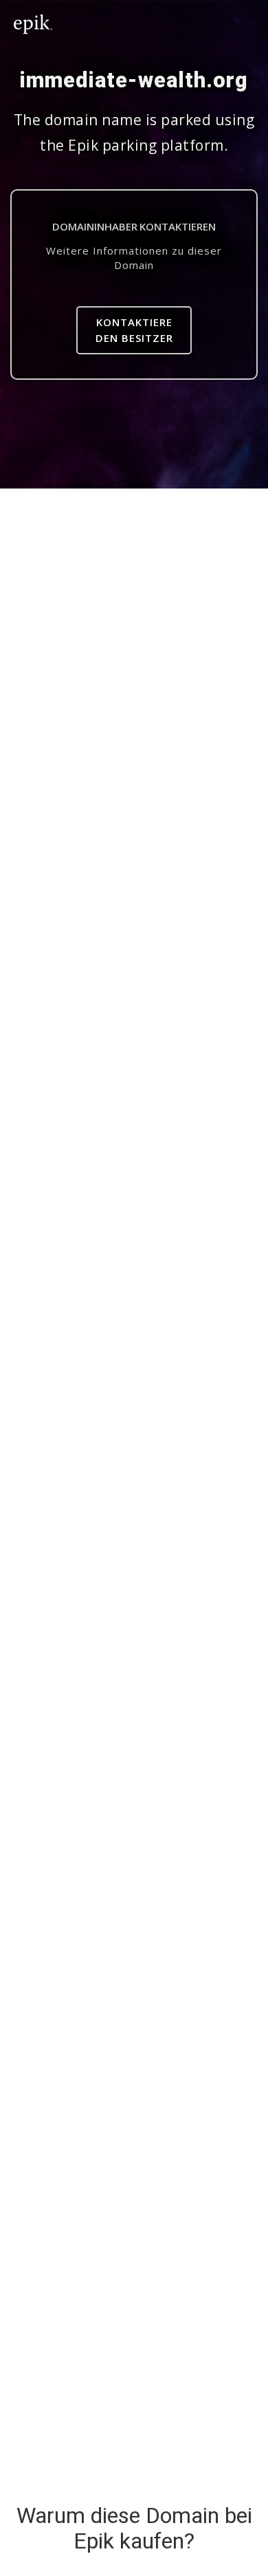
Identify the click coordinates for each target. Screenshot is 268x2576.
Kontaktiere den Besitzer (134, 330)
